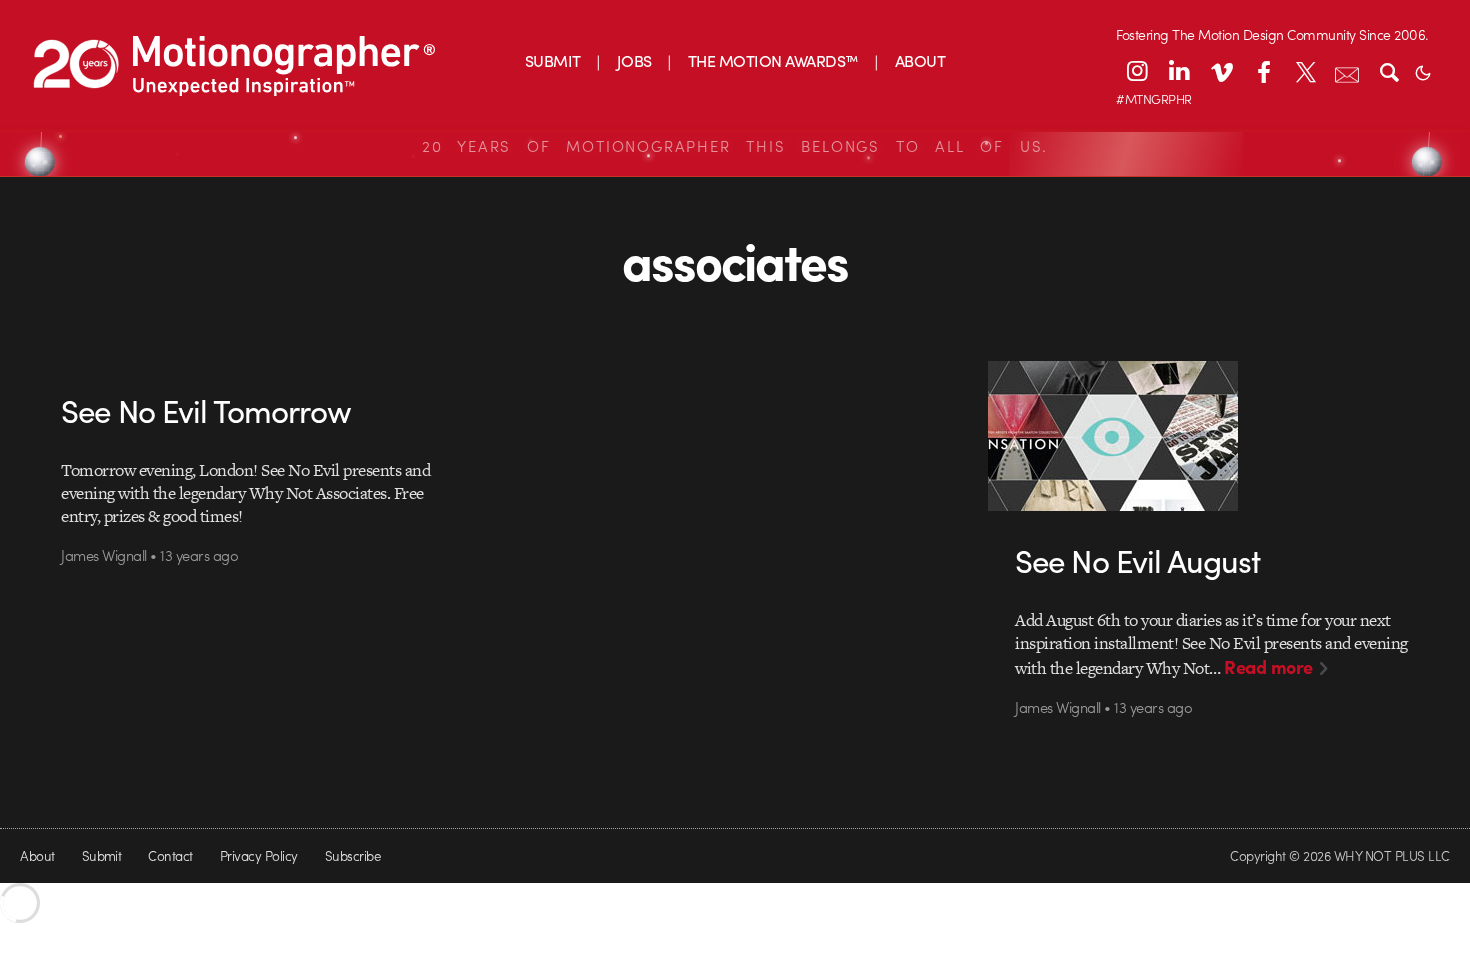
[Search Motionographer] (1389, 71)
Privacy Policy (259, 855)
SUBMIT (553, 60)
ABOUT (920, 60)
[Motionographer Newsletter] (1347, 71)
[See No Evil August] (1212, 436)
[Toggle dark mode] (1423, 71)
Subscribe (352, 855)
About (37, 855)
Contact (170, 855)
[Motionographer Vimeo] (1221, 71)
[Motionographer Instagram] (1137, 71)
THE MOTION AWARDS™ (773, 60)
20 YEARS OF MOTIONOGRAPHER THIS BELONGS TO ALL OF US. (735, 146)
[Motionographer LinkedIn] (1179, 71)
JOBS (634, 60)
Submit (102, 855)
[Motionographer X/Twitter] (1305, 71)
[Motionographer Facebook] (1263, 71)
